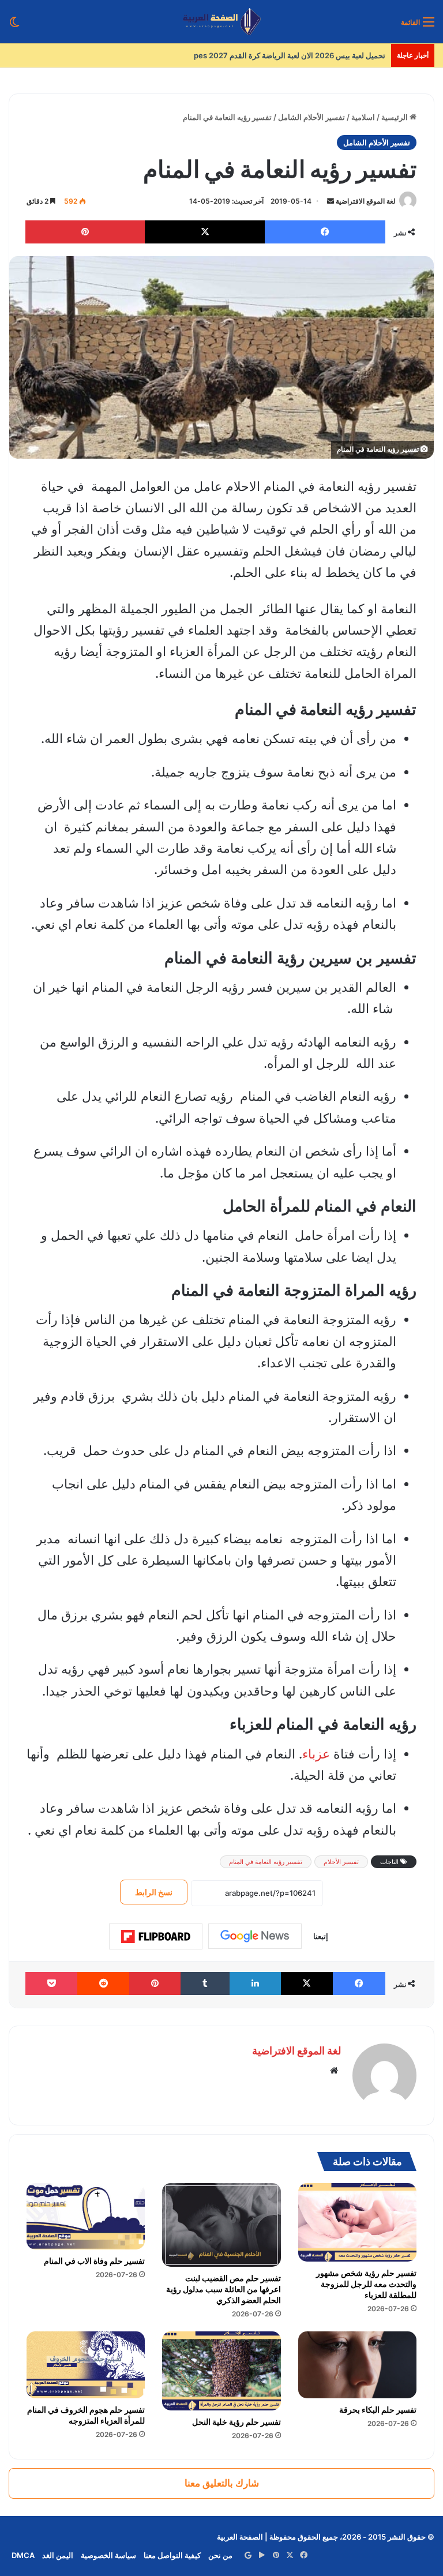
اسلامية (363, 117)
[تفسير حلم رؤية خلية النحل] (221, 2371)
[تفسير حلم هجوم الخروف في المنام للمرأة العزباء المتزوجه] (86, 2365)
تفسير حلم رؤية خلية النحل (236, 2422)
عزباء (316, 1754)
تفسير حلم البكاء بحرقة (378, 2410)
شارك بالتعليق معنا (222, 2483)
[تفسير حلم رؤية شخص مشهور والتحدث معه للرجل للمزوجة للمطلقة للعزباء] (357, 2223)
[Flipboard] (156, 1937)
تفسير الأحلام (341, 1862)
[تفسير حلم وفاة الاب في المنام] (86, 2217)
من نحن (220, 2555)
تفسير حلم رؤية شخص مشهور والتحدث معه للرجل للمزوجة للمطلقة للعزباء (366, 2284)
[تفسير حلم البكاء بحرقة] (357, 2365)
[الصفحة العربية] (222, 22)
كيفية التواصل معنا (172, 2555)
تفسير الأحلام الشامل (311, 117)
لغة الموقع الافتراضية (366, 201)
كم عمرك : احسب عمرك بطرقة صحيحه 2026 (313, 55)
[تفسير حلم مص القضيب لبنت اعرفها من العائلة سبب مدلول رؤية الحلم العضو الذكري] (221, 2225)
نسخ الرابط (154, 1892)
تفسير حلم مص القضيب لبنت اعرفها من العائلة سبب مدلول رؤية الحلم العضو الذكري (224, 2289)
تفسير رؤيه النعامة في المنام (266, 1862)
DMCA (23, 2555)
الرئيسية (395, 117)
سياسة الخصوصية (108, 2555)
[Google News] (255, 1936)
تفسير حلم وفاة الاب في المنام (94, 2261)
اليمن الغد (58, 2555)
